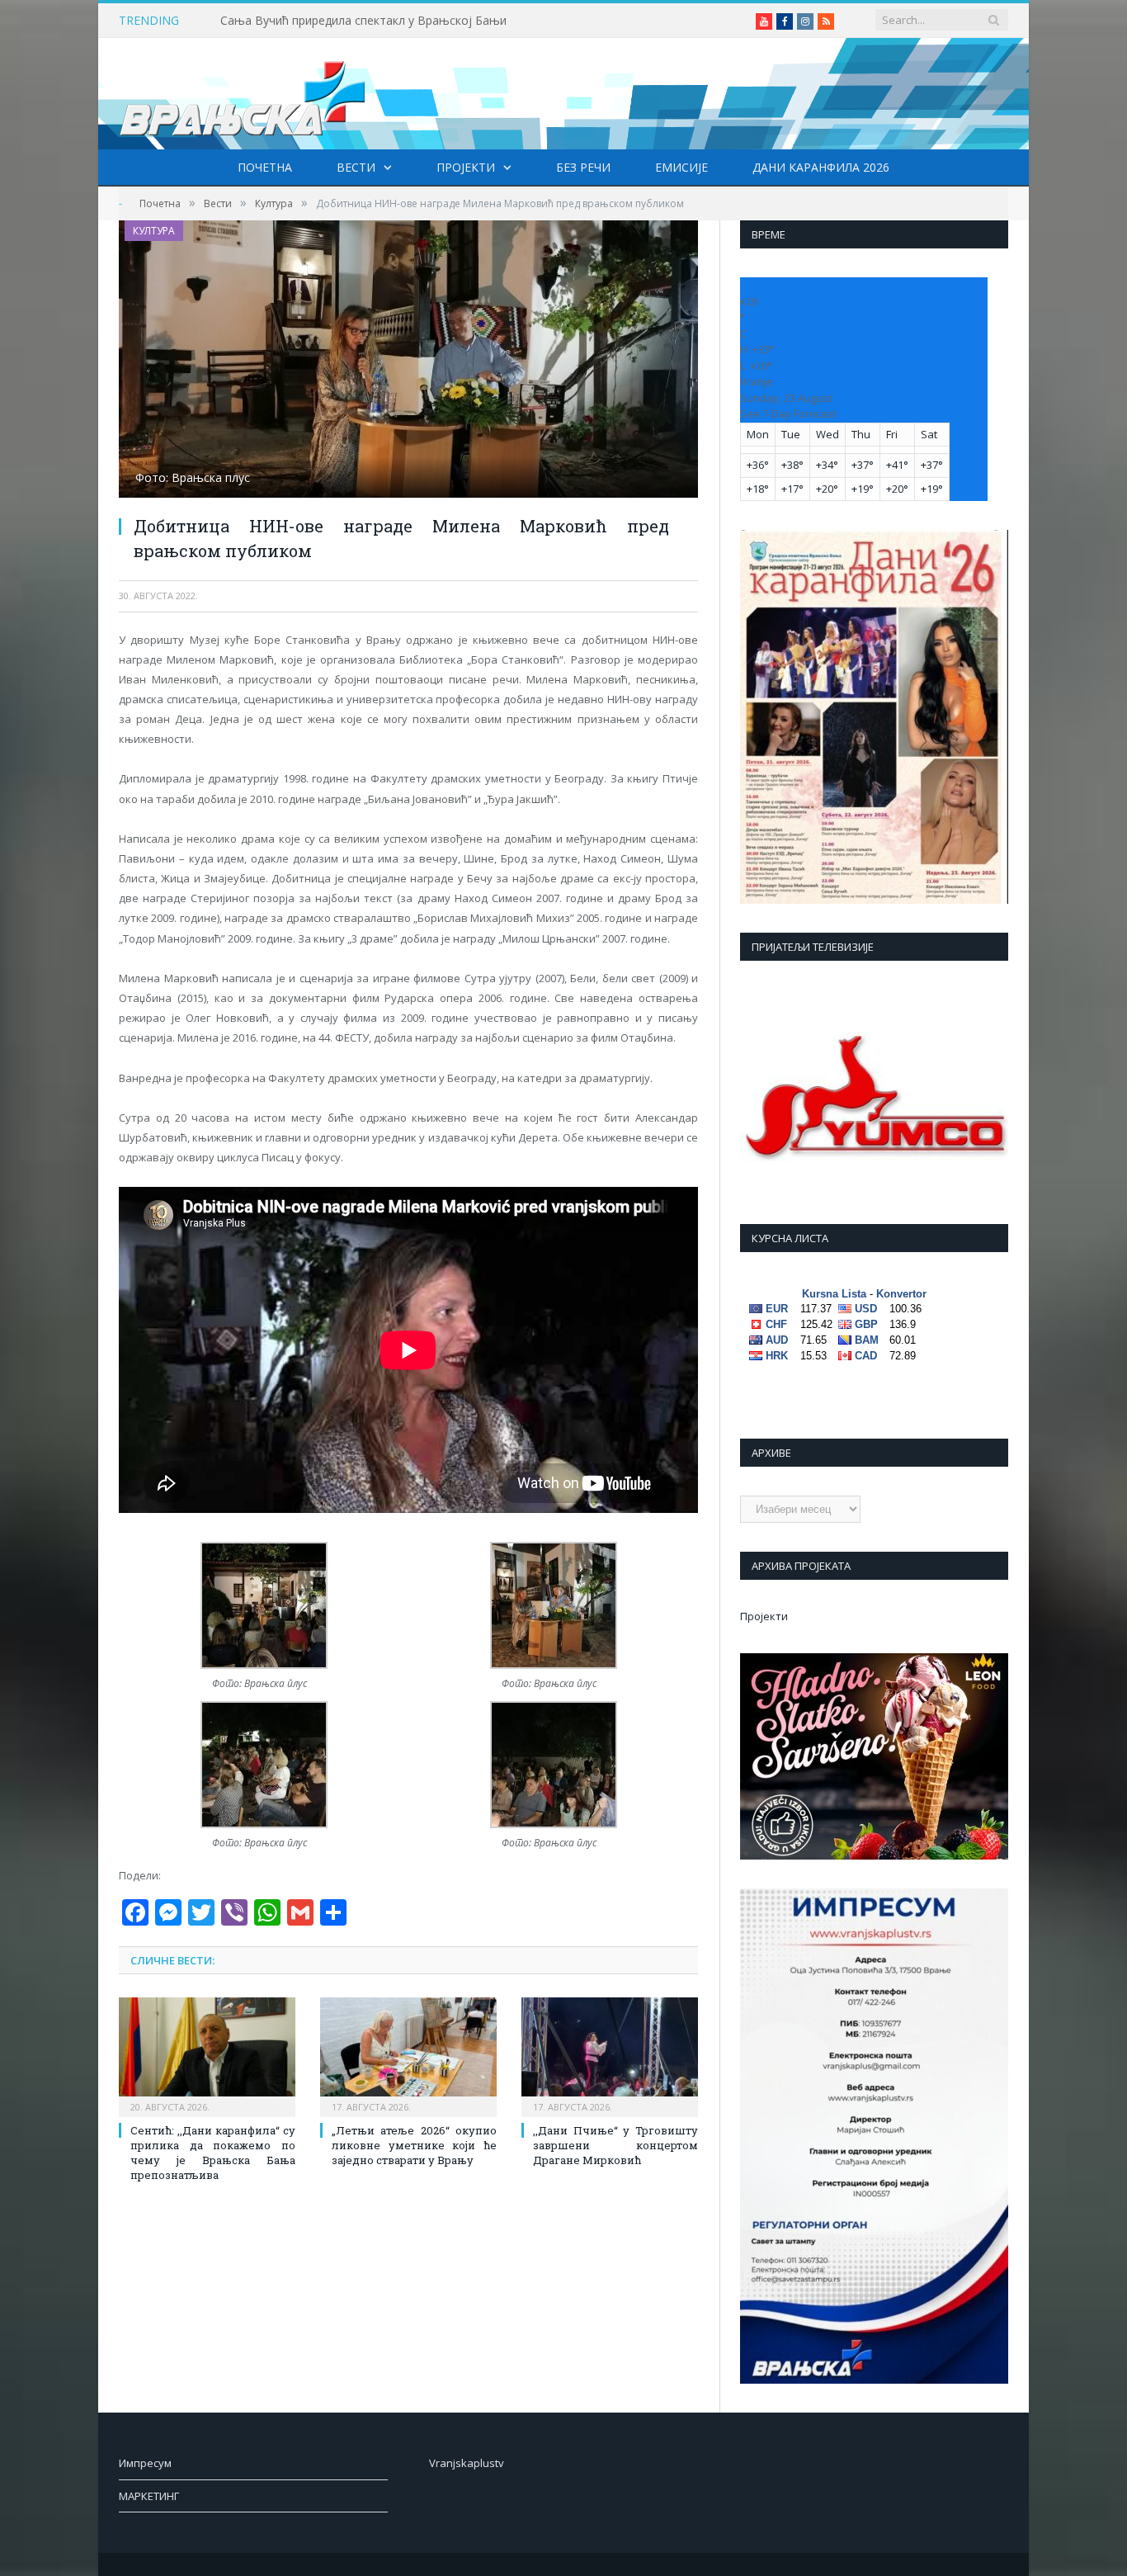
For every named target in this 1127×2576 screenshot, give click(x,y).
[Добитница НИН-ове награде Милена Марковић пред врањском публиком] (408, 361)
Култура (154, 231)
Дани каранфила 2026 (821, 167)
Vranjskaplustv (467, 2463)
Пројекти (466, 167)
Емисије (681, 167)
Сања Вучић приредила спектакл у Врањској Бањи (363, 21)
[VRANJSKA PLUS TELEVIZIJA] (243, 94)
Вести (356, 167)
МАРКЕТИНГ (149, 2496)
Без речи (583, 167)
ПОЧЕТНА (265, 167)
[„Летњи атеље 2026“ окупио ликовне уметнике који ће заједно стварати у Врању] (408, 2055)
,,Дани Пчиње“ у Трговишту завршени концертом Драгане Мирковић (615, 2145)
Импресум (145, 2463)
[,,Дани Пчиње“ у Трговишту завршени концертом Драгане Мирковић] (610, 2055)
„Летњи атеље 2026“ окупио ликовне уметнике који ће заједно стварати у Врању (414, 2145)
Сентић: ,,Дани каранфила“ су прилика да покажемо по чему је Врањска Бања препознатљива (213, 2153)
